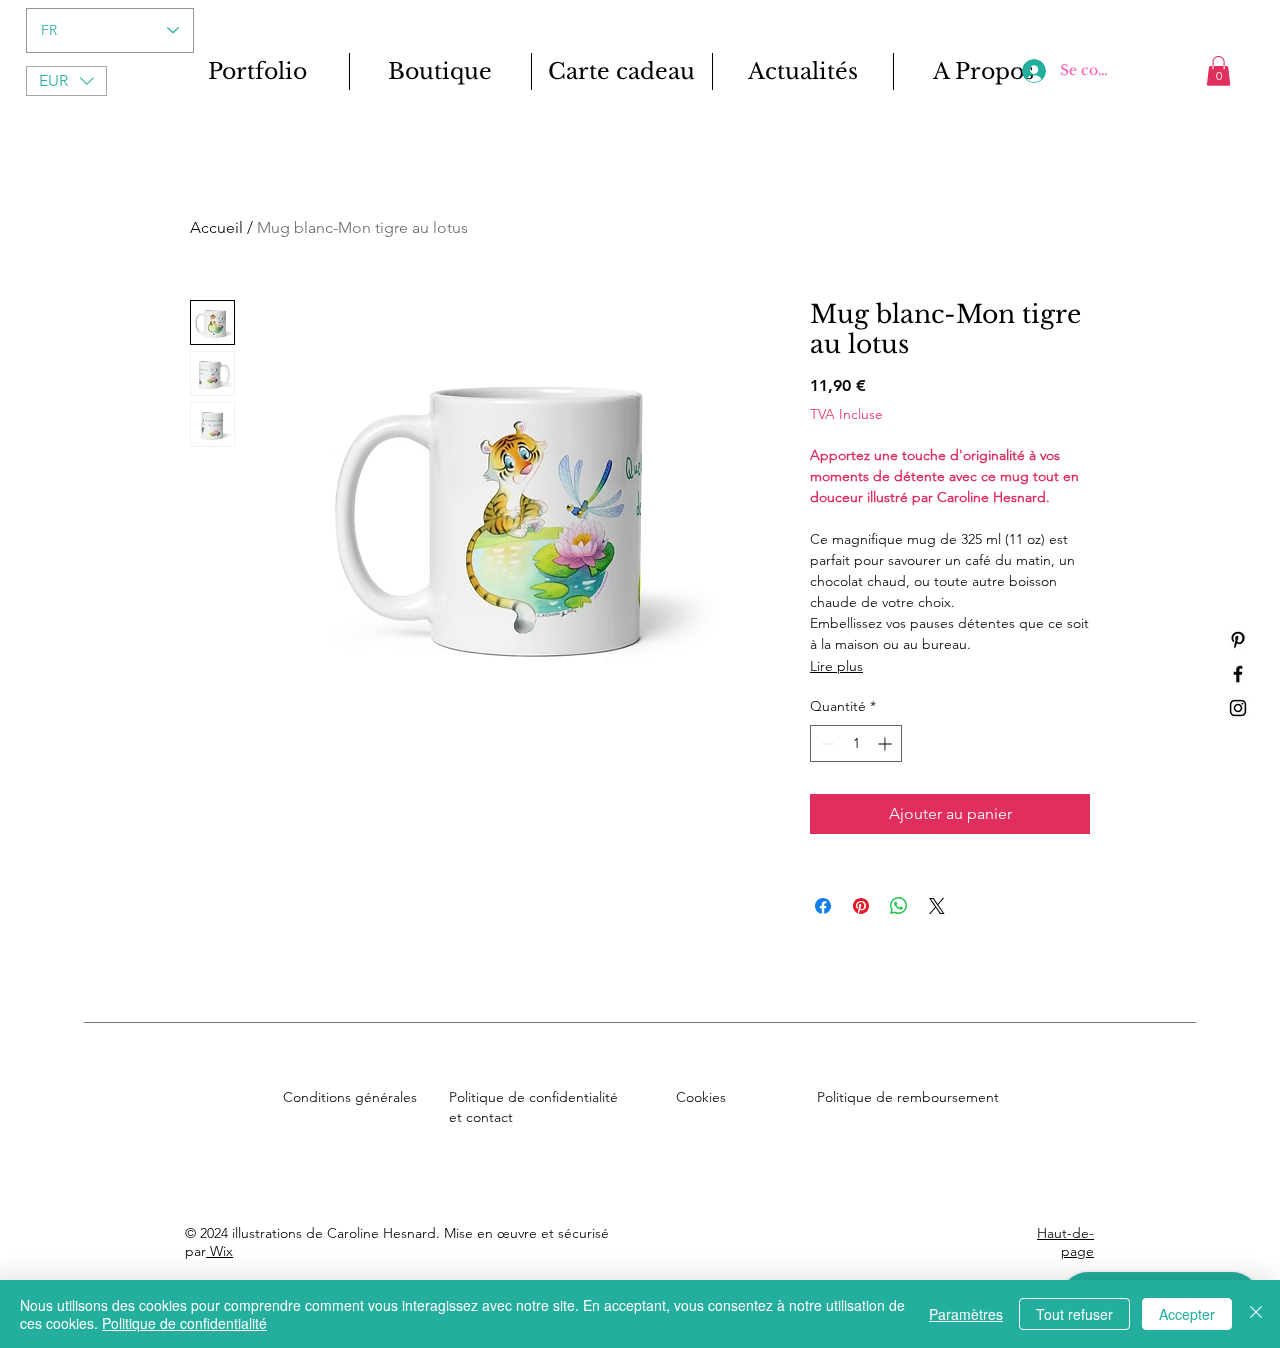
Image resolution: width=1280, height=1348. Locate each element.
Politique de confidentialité (184, 1323)
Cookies (701, 1097)
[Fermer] (1256, 1314)
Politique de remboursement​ (908, 1097)
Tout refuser (1074, 1314)
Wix (219, 1251)
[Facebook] (1238, 674)
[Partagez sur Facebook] (823, 906)
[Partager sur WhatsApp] (899, 906)
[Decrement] (825, 743)
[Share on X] (937, 906)
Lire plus (836, 666)
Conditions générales (350, 1097)
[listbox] (66, 81)
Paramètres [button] (966, 1314)
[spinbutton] (856, 743)
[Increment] (886, 743)
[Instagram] (1238, 708)
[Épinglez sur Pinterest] (861, 906)
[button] (66, 81)
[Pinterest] (1238, 640)
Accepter (1187, 1314)
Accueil (216, 227)
